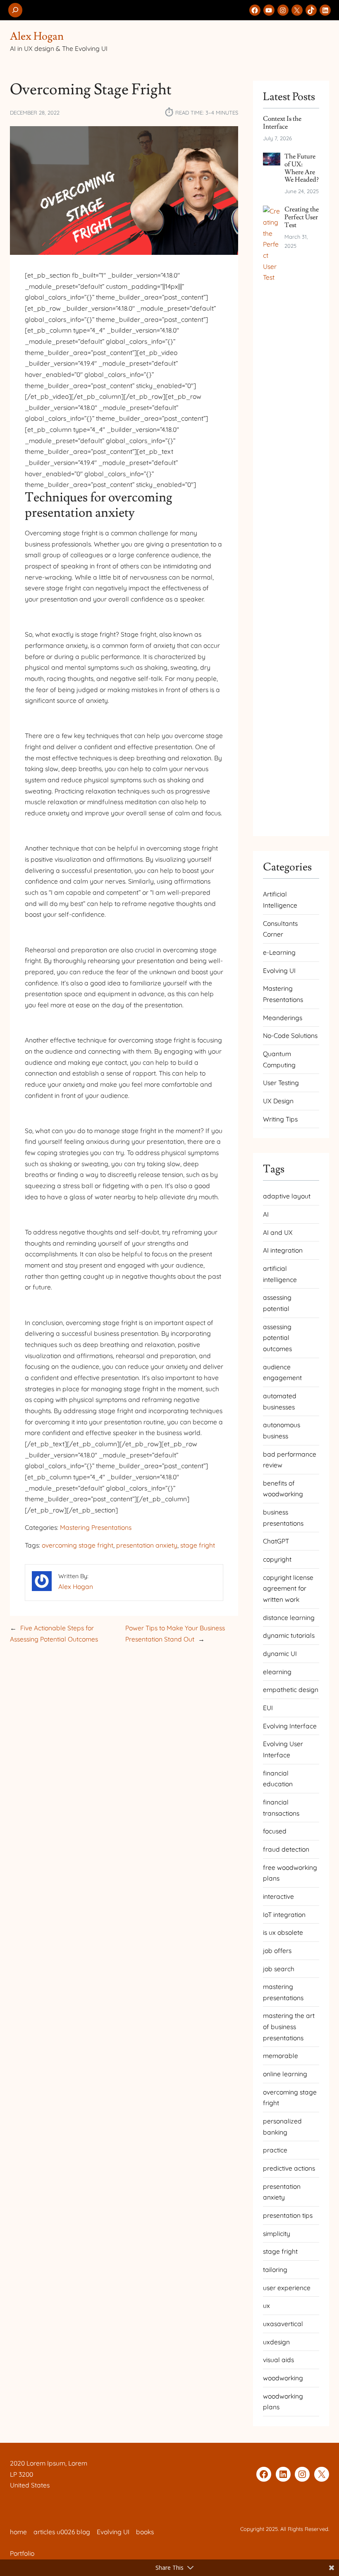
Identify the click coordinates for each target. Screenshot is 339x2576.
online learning (285, 2074)
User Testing (281, 1083)
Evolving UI (279, 970)
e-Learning (279, 952)
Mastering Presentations (96, 1527)
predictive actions (289, 2168)
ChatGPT (276, 1541)
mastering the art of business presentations (289, 2026)
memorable (281, 2056)
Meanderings (283, 1018)
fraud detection (286, 1849)
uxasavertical (283, 2324)
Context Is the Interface (282, 123)
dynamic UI (280, 1653)
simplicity (277, 2233)
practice (275, 2150)
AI (266, 1214)
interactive (278, 1896)
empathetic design (291, 1689)
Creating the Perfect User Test (302, 217)
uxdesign (276, 2342)
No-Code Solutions (290, 1035)
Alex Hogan (37, 36)
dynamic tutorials (289, 1635)
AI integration (283, 1250)
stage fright (198, 1545)
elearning (277, 1672)
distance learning (289, 1617)
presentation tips (288, 2215)
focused (275, 1831)
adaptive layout (287, 1196)
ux (266, 2305)
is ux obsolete (283, 1932)
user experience (287, 2288)
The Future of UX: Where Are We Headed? (302, 168)
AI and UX (278, 1232)
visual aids (278, 2360)
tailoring (275, 2269)
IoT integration (284, 1915)
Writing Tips (280, 1119)
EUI (268, 1708)
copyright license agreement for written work (288, 1588)
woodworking (283, 2378)
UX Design (278, 1101)
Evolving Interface (290, 1726)
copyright (277, 1559)
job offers (277, 1951)
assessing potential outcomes (277, 1338)
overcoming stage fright (78, 1545)
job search (279, 1969)
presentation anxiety (147, 1545)
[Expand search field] (15, 10)
